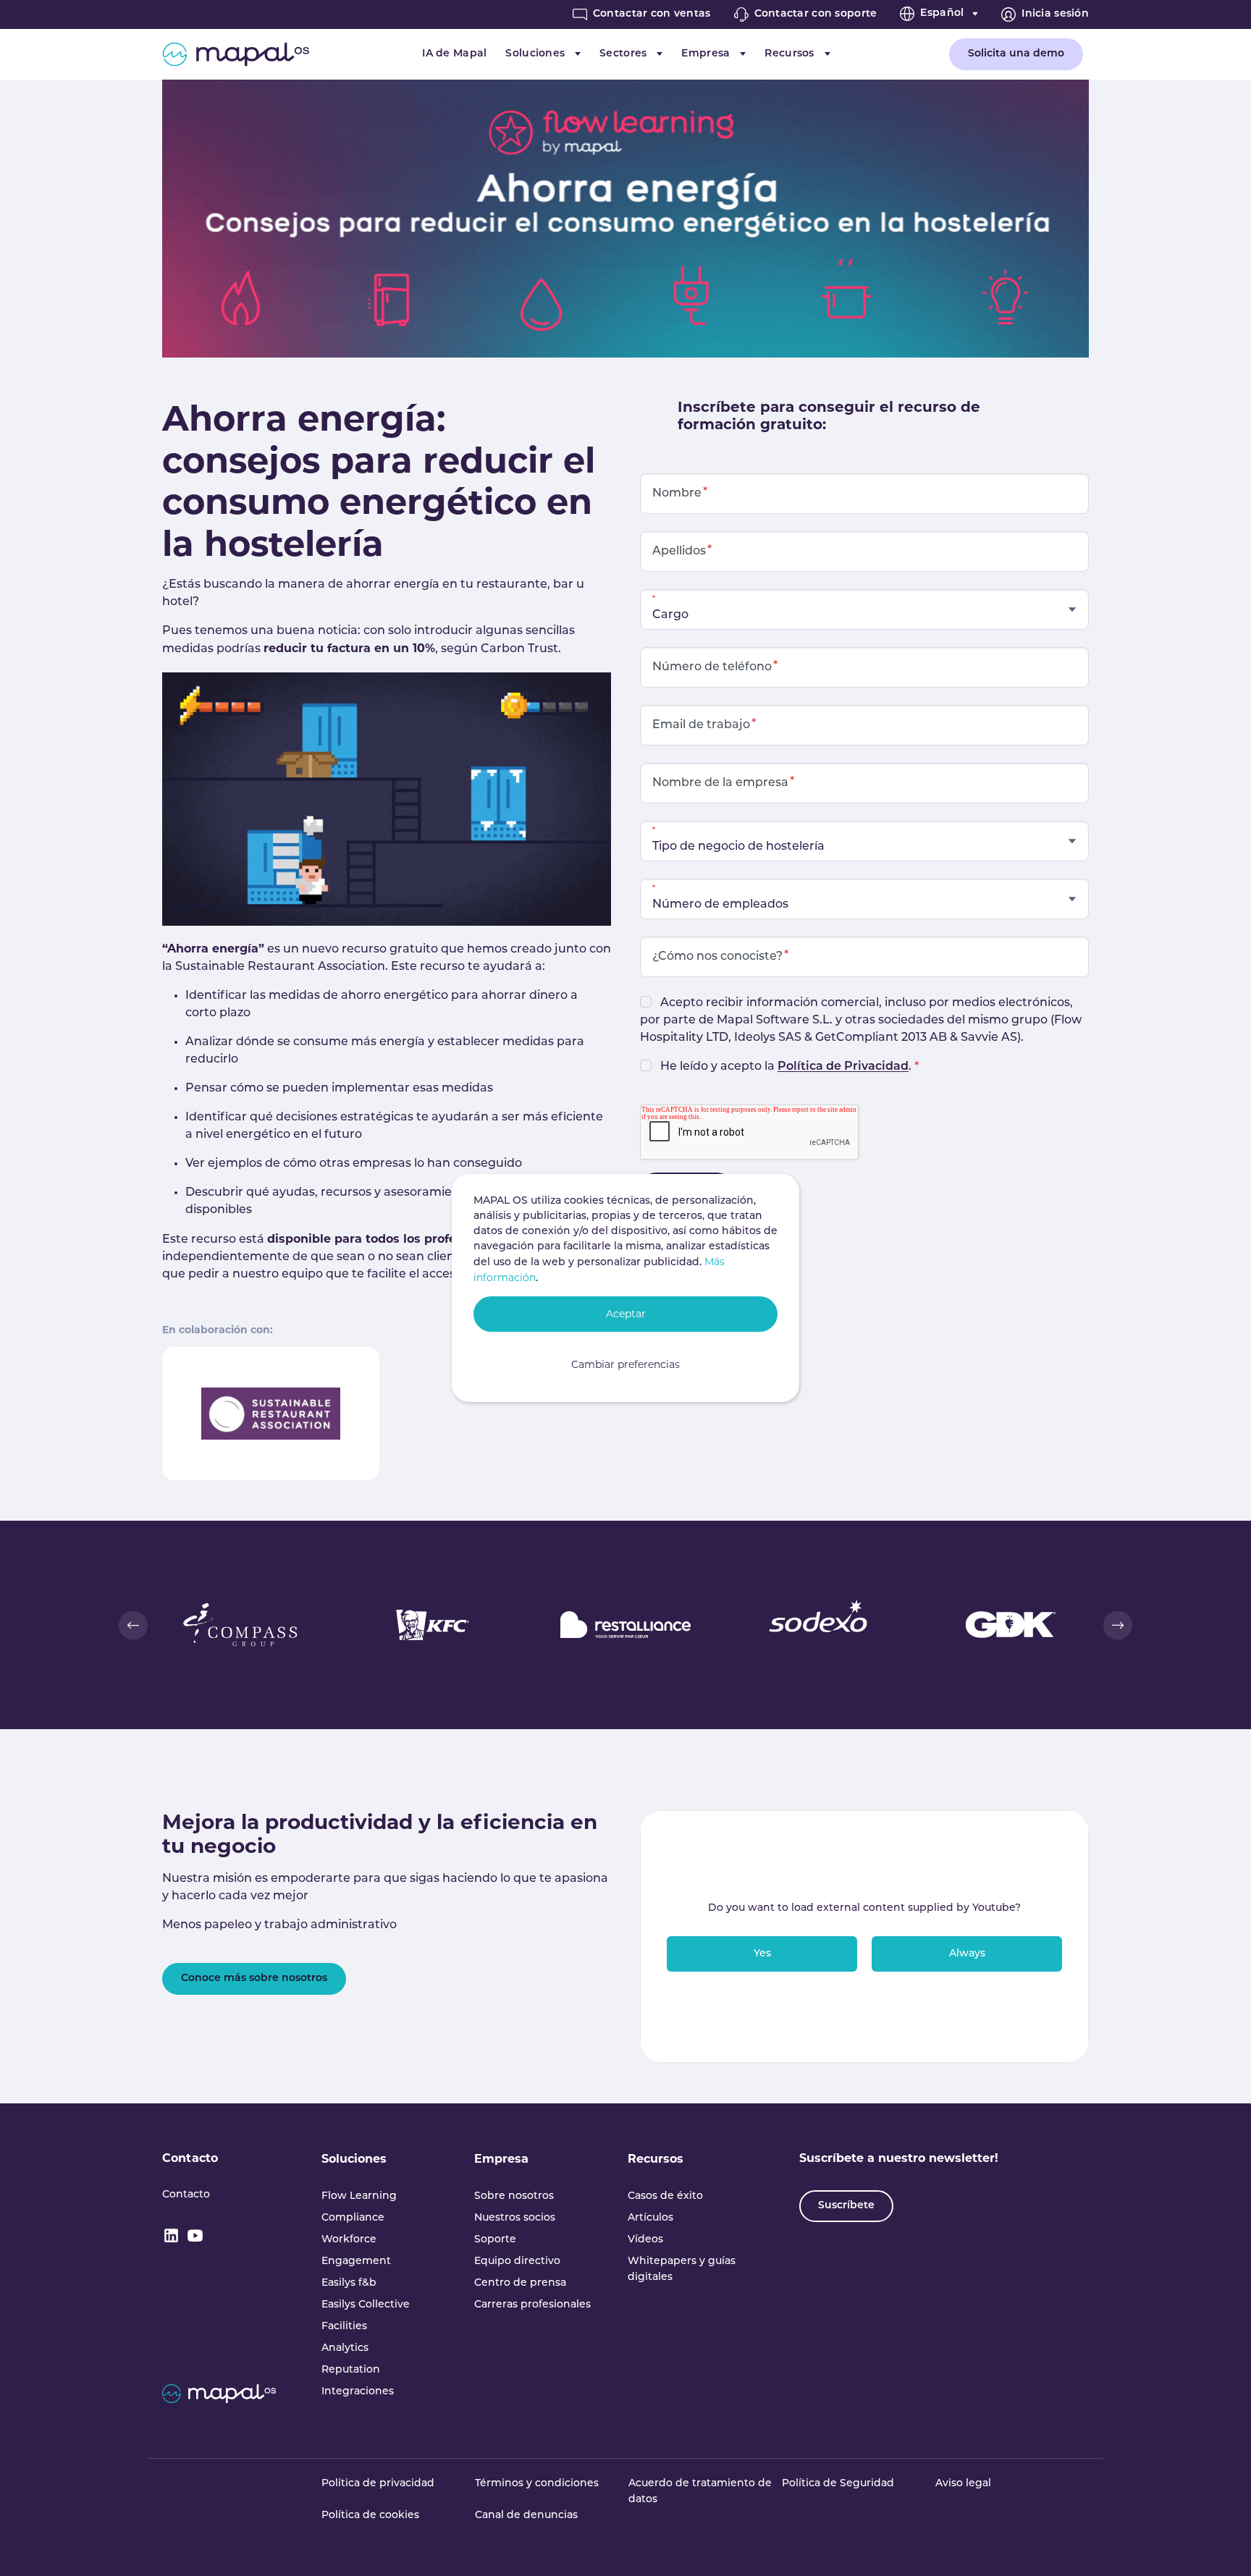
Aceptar (626, 1314)
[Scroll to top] (1219, 2544)
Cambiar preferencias (625, 1364)
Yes (762, 1954)
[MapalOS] (236, 54)
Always (967, 1954)
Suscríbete (846, 2206)
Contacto (190, 2158)
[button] (133, 1625)
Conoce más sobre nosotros (254, 1979)
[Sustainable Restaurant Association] (271, 1413)
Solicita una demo (1016, 54)
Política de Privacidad (843, 1067)
